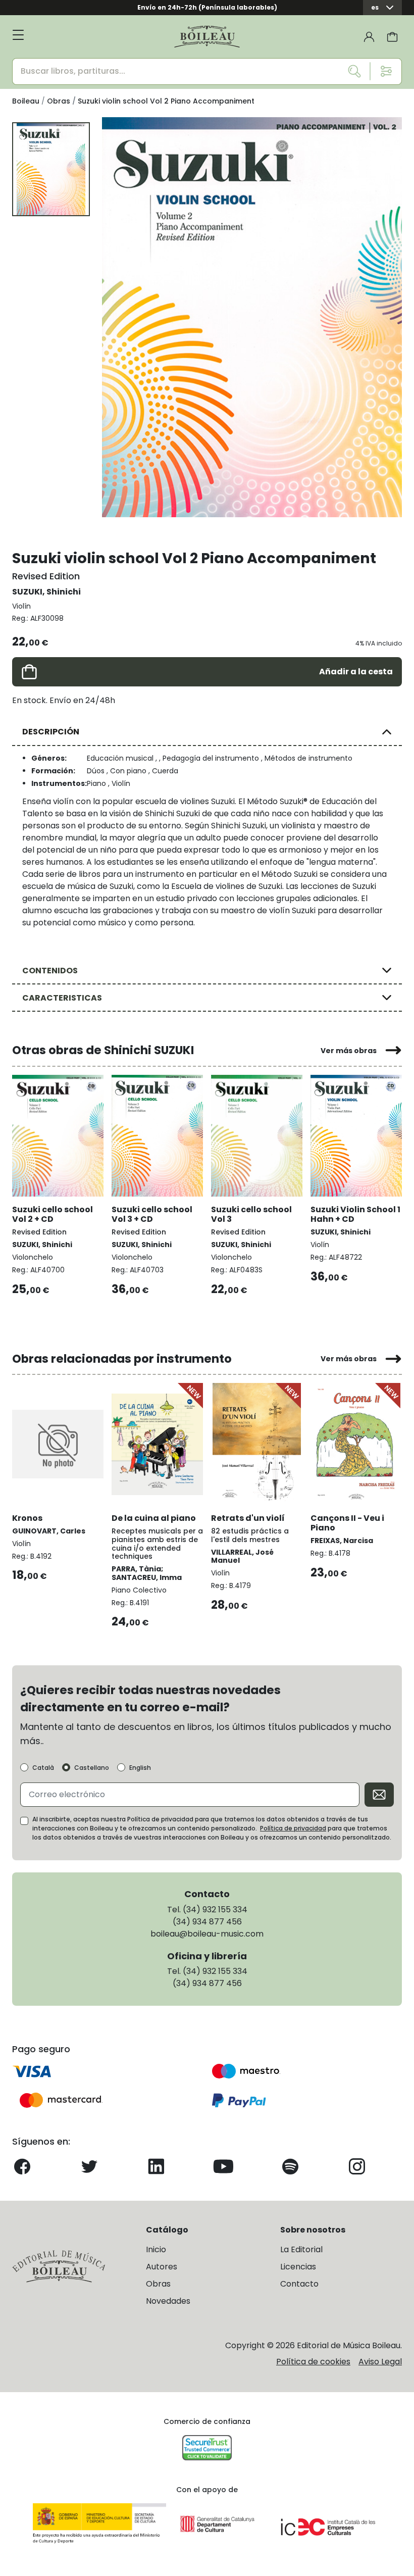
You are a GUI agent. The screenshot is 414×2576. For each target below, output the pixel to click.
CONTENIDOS (50, 971)
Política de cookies (313, 2362)
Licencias (298, 2267)
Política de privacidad (293, 1828)
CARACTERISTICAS (62, 998)
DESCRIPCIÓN (51, 732)
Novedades (168, 2301)
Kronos (27, 1518)
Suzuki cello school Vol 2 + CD (53, 1214)
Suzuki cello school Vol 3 (251, 1214)
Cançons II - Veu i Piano (347, 1523)
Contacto (299, 2284)
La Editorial (301, 2249)
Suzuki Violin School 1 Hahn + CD (355, 1214)
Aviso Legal (380, 2362)
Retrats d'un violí (248, 1518)
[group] (252, 317)
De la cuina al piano (154, 1518)
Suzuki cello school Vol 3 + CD (152, 1214)
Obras (158, 2284)
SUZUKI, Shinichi (46, 592)
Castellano (92, 1768)
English (140, 1768)
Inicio (156, 2249)
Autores (162, 2267)
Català (43, 1768)
